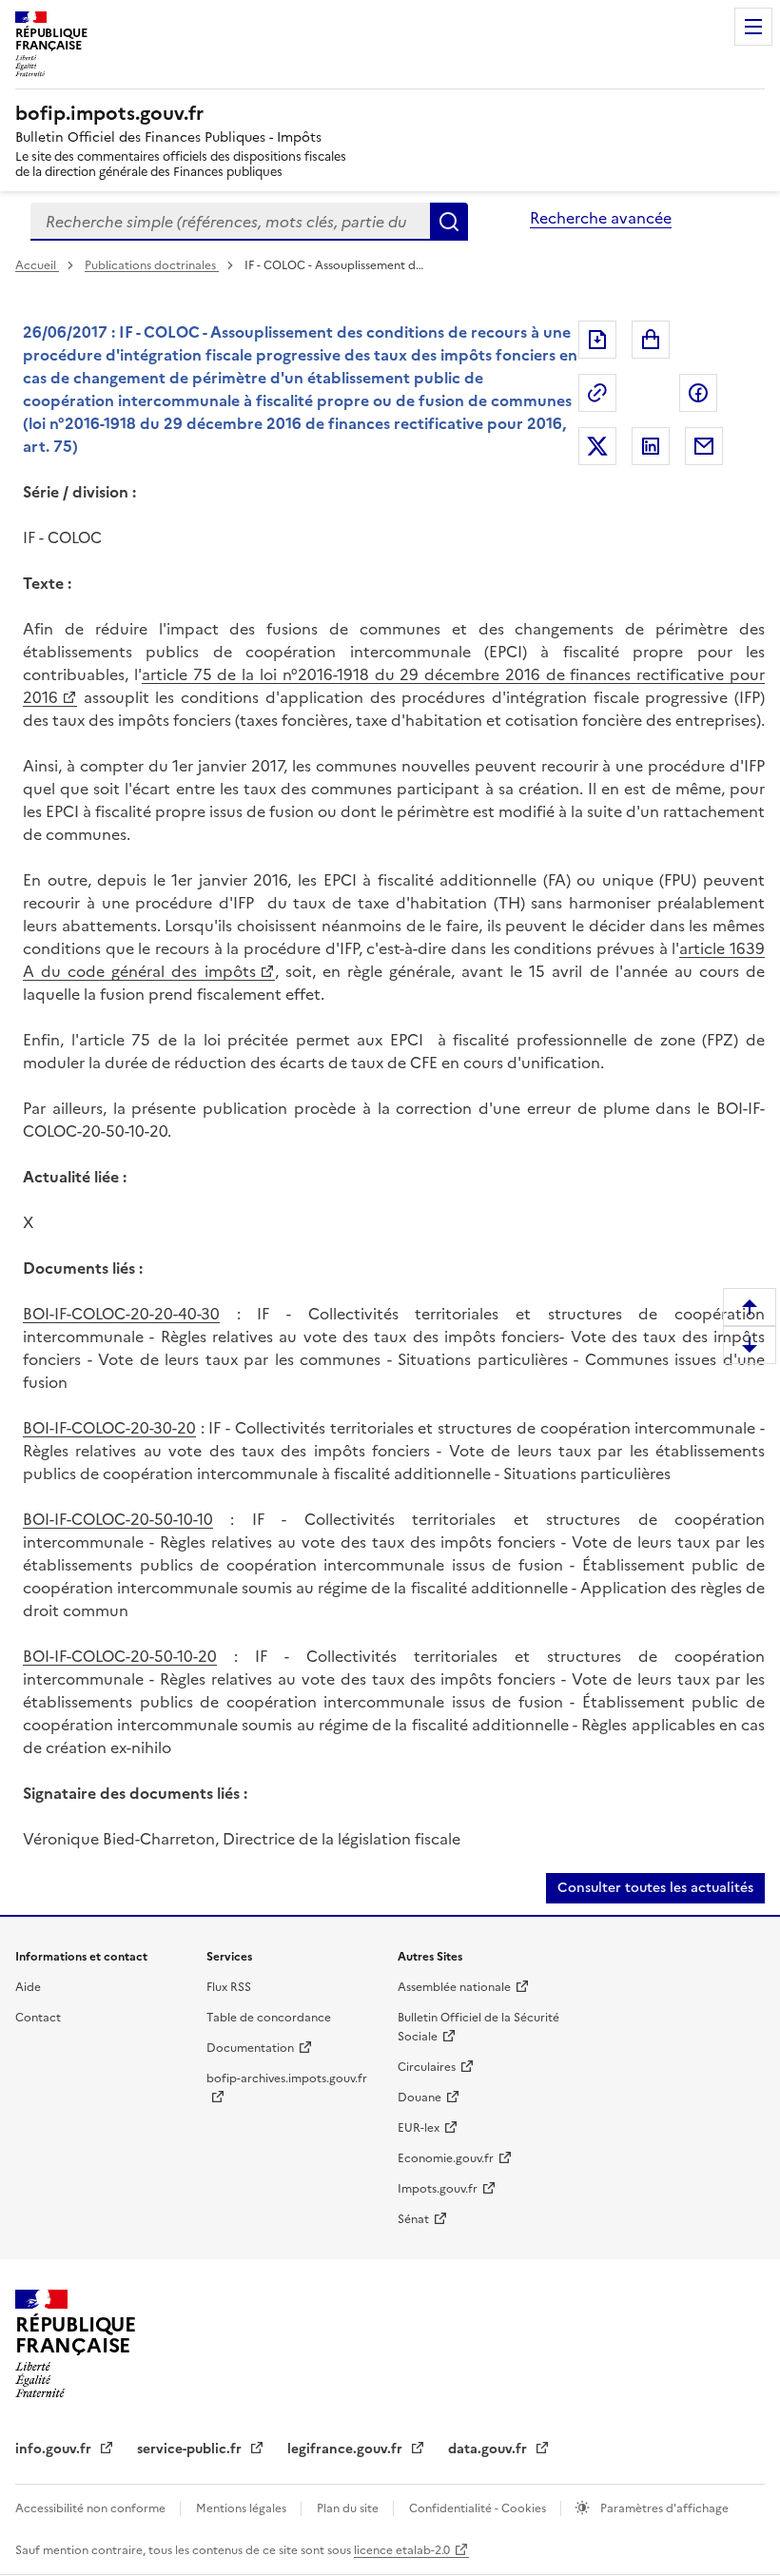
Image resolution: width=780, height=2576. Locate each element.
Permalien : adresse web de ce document (597, 393)
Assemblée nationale (454, 1987)
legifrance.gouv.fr (347, 2449)
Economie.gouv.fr (446, 2158)
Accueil (37, 265)
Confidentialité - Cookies (479, 2508)
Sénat (413, 2219)
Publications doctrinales (152, 265)
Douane (419, 2098)
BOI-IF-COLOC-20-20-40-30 (121, 1314)
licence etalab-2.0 (402, 2550)
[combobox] (230, 222)
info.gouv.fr (55, 2449)
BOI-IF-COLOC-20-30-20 (109, 1428)
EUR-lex (419, 2128)
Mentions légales (243, 2508)
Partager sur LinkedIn (651, 446)
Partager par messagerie (704, 446)
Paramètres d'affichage (663, 2508)
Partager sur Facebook (698, 393)
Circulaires (427, 2067)
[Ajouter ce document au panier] (651, 340)
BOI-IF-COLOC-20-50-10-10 (118, 1519)
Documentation (250, 2048)
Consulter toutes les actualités (655, 1888)
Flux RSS (229, 1987)
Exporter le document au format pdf (597, 340)
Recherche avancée (601, 218)
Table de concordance (269, 2018)
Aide (28, 1987)
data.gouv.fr (489, 2449)
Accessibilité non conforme (92, 2508)
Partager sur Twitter (597, 446)
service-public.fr (191, 2449)
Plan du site (349, 2508)
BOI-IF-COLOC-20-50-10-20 (120, 1656)
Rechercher (449, 222)
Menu (753, 27)
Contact (38, 2018)
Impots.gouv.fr (438, 2189)
